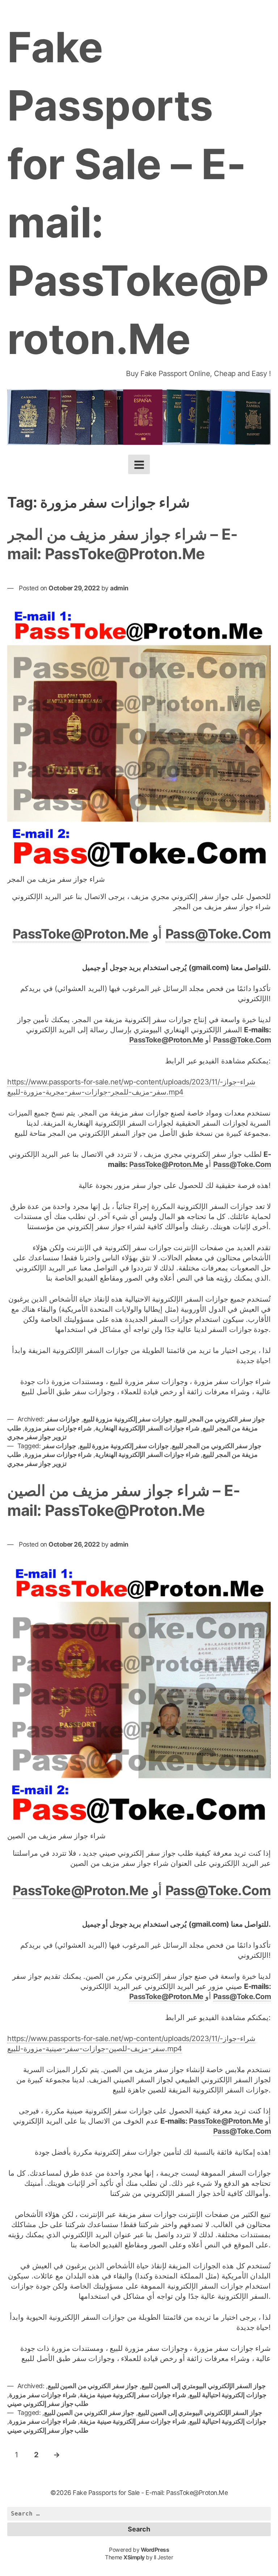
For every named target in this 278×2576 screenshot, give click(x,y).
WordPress (155, 2550)
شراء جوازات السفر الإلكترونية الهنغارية (147, 1428)
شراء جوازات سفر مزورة (58, 1428)
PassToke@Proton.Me (81, 934)
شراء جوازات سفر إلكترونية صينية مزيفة (133, 2395)
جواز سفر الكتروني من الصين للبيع (93, 2386)
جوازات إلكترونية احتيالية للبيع (228, 2395)
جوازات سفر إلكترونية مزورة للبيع (128, 1419)
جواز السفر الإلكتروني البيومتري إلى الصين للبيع (204, 2386)
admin (119, 588)
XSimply (134, 2557)
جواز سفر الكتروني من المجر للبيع (220, 1419)
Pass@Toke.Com (218, 934)
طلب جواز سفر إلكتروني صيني (48, 2404)
